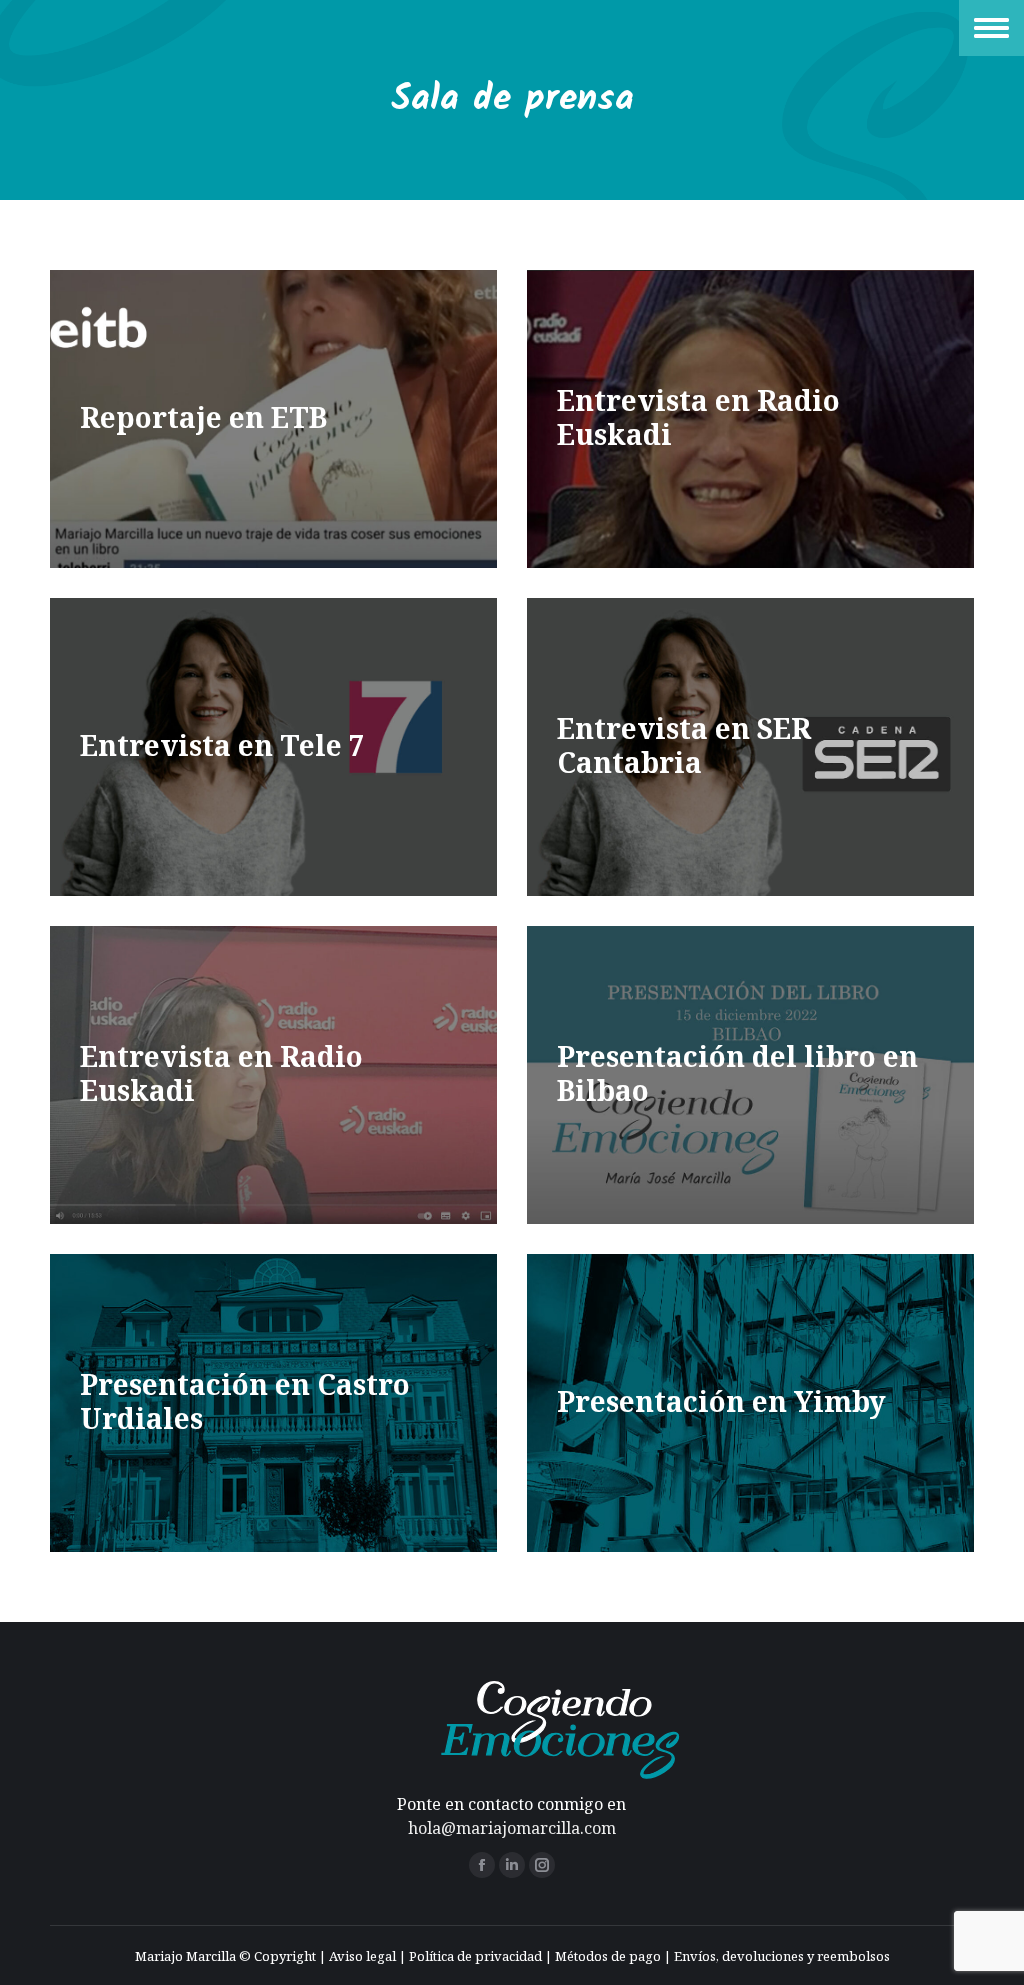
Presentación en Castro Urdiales (245, 1401)
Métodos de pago (608, 1956)
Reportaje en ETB (203, 417)
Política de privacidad (475, 1956)
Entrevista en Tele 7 (222, 745)
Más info (142, 421)
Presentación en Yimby (721, 1401)
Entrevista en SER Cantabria (684, 745)
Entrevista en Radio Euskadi (698, 417)
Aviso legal (362, 1956)
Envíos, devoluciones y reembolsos (782, 1956)
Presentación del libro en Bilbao (737, 1073)
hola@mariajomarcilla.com (512, 1828)
